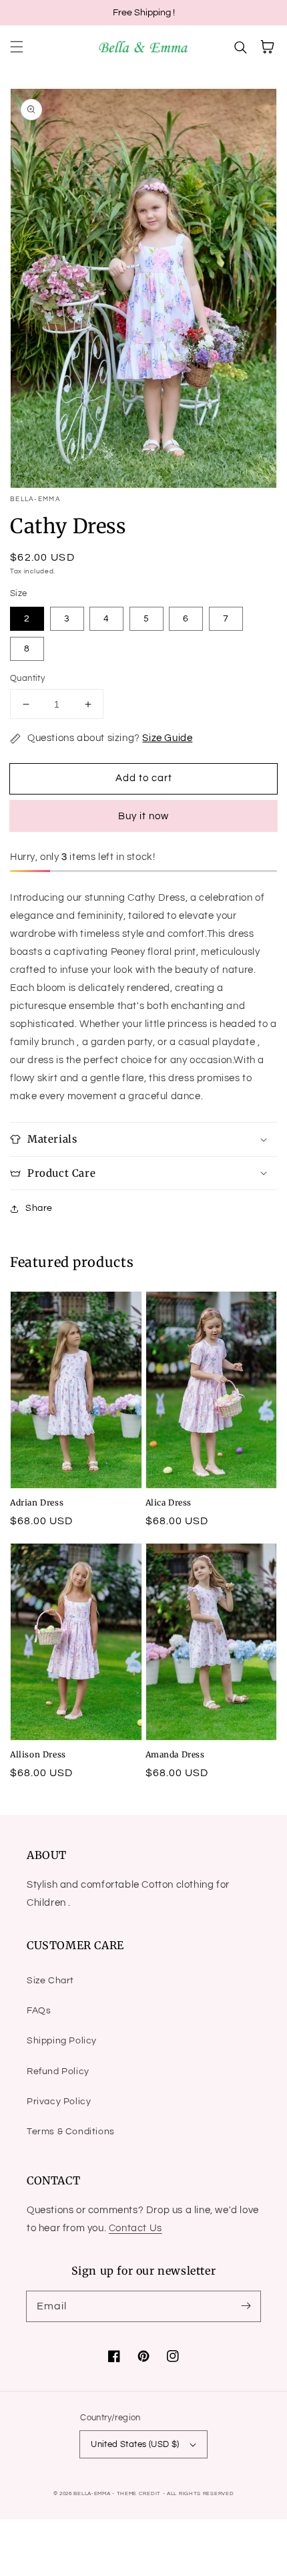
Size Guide (167, 738)
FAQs (39, 2011)
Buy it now (143, 816)
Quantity (27, 678)
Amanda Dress (175, 1754)
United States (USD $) (135, 2444)
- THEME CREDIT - (139, 2493)
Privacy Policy (59, 2102)
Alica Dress (169, 1502)
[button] (17, 47)
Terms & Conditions (71, 2132)
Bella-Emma (92, 2493)
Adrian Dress (37, 1502)
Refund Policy (58, 2071)
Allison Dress (38, 1754)
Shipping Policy (62, 2041)
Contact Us (135, 2228)
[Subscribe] (246, 2306)
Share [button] (39, 1208)
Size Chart (50, 1981)
